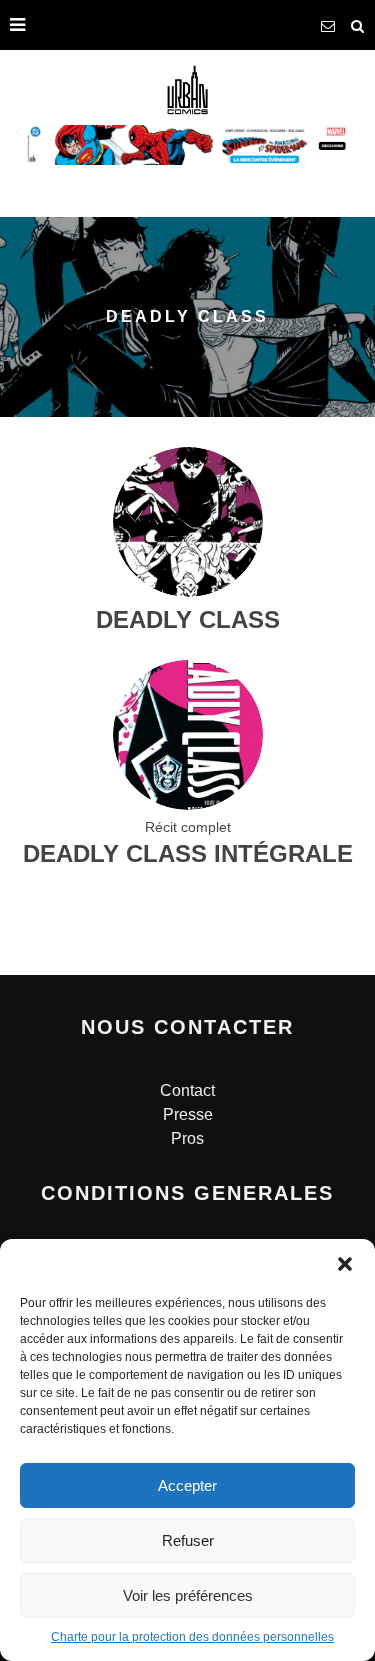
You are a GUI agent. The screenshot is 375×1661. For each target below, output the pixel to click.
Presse (188, 1114)
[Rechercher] (358, 25)
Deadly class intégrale (188, 853)
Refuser (188, 1540)
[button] (345, 1264)
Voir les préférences (188, 1595)
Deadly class (188, 619)
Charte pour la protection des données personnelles (192, 1637)
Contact (187, 1090)
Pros (187, 1138)
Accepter (187, 1485)
